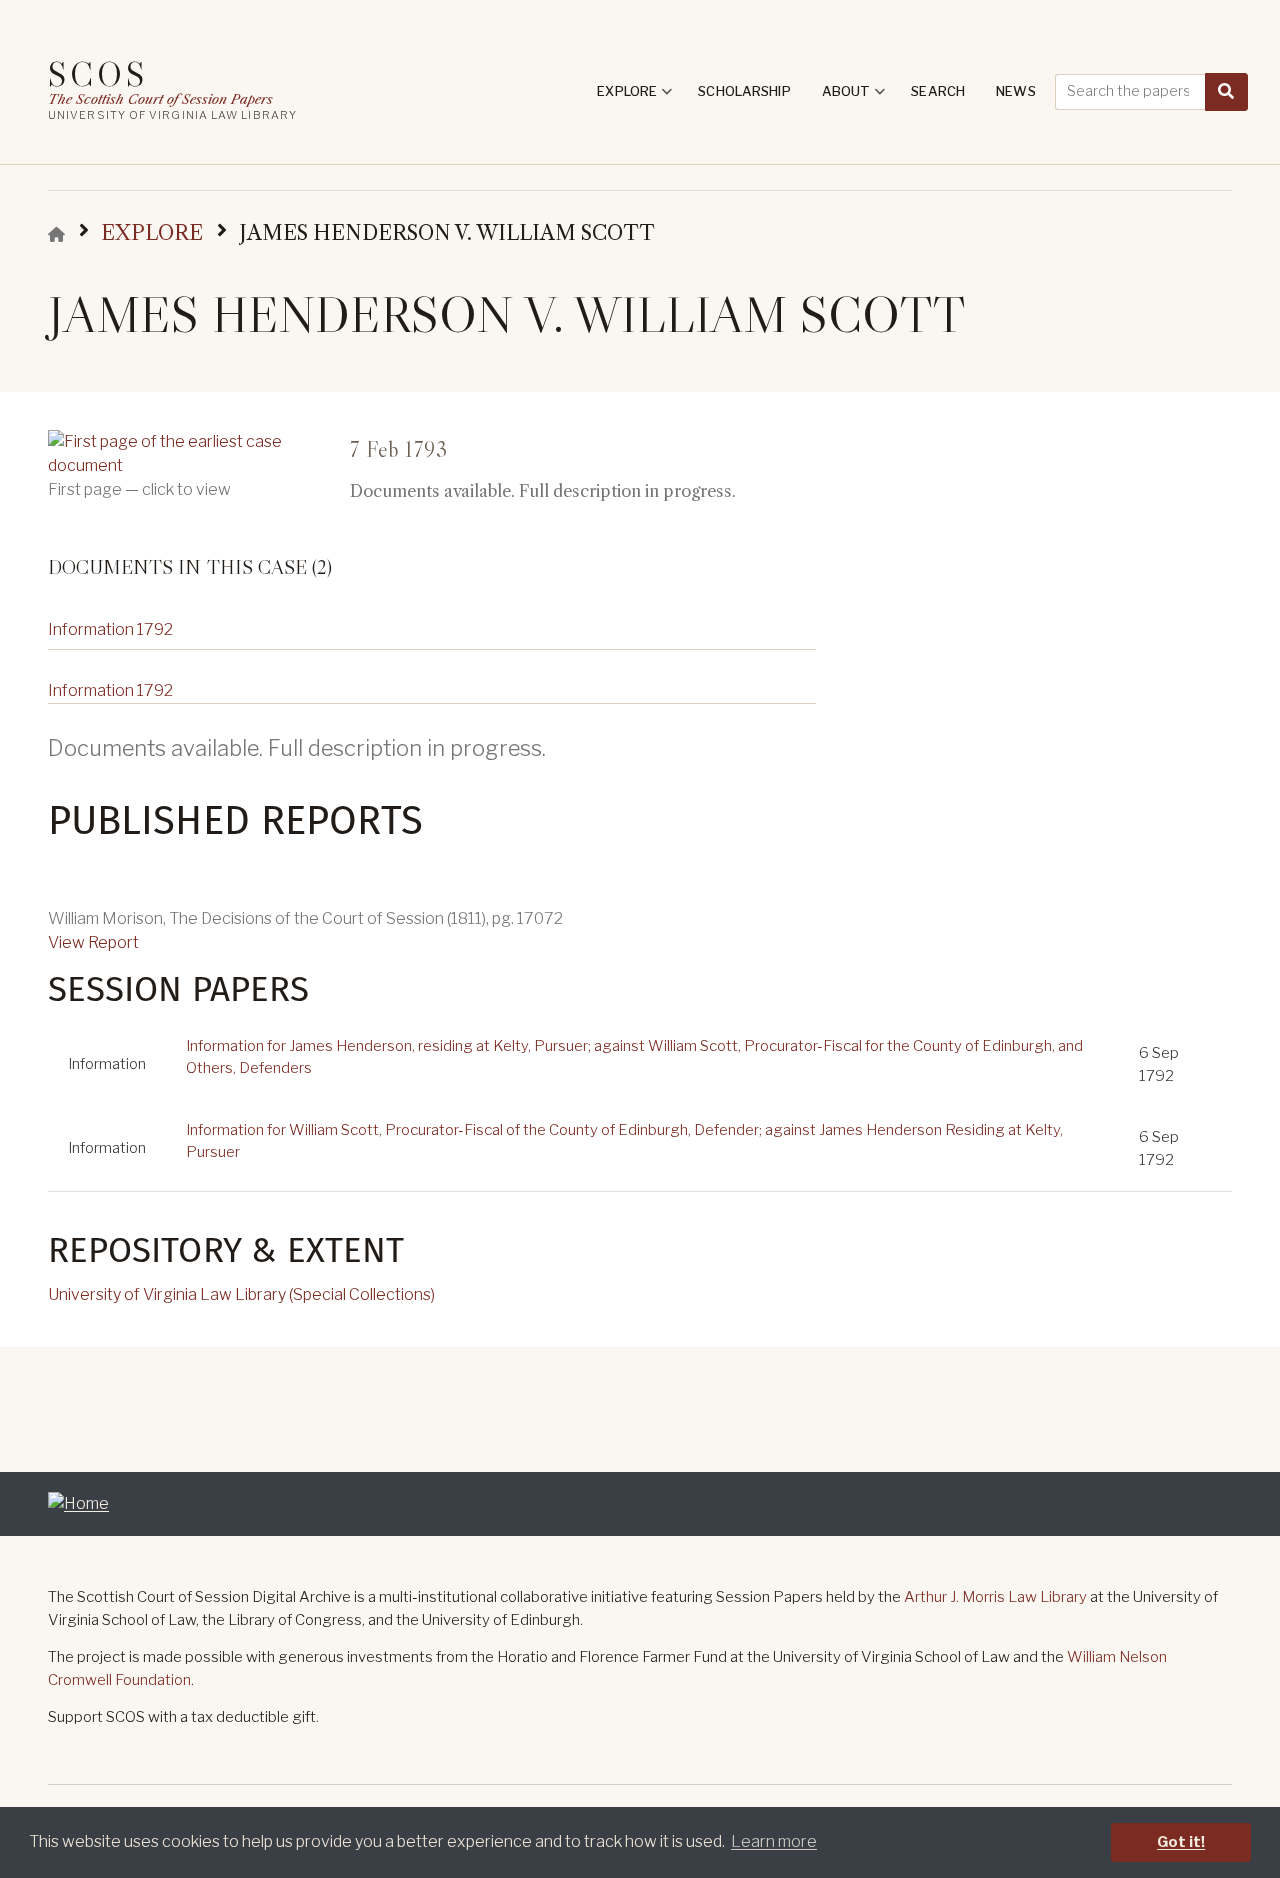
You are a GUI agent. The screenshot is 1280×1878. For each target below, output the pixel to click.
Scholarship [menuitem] (744, 91)
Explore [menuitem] (634, 98)
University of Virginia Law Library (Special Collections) (241, 1294)
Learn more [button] (774, 1841)
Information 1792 (110, 629)
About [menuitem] (854, 98)
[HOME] (56, 234)
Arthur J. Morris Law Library (995, 1597)
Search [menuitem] (938, 91)
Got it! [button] (1181, 1842)
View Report (93, 942)
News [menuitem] (1016, 91)
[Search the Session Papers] (1227, 92)
